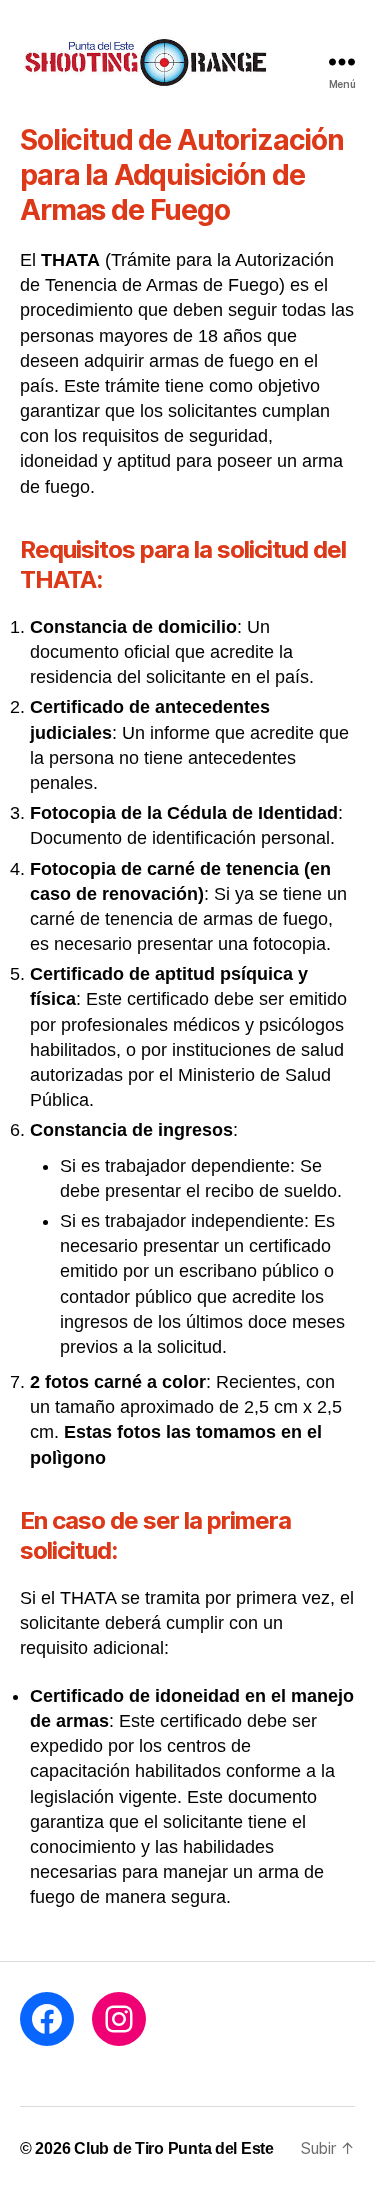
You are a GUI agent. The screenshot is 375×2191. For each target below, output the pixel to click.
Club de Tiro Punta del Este (174, 2148)
